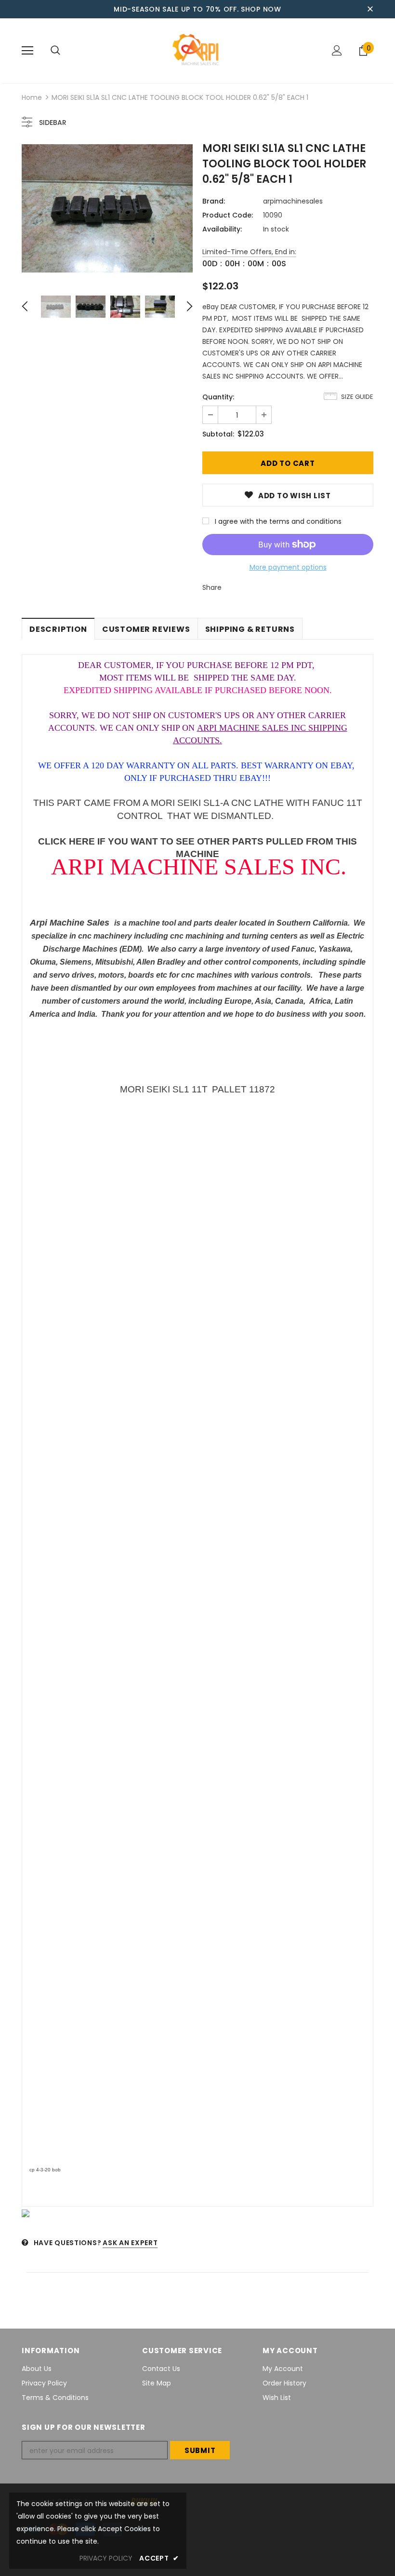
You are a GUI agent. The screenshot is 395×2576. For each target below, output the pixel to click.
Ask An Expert (130, 2243)
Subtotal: (218, 434)
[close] (370, 9)
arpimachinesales (293, 201)
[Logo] (197, 50)
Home (32, 97)
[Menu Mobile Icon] (27, 51)
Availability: (222, 229)
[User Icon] (337, 50)
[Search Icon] (55, 51)
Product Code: (228, 215)
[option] (107, 208)
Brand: (214, 201)
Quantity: (218, 397)
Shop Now (261, 9)
